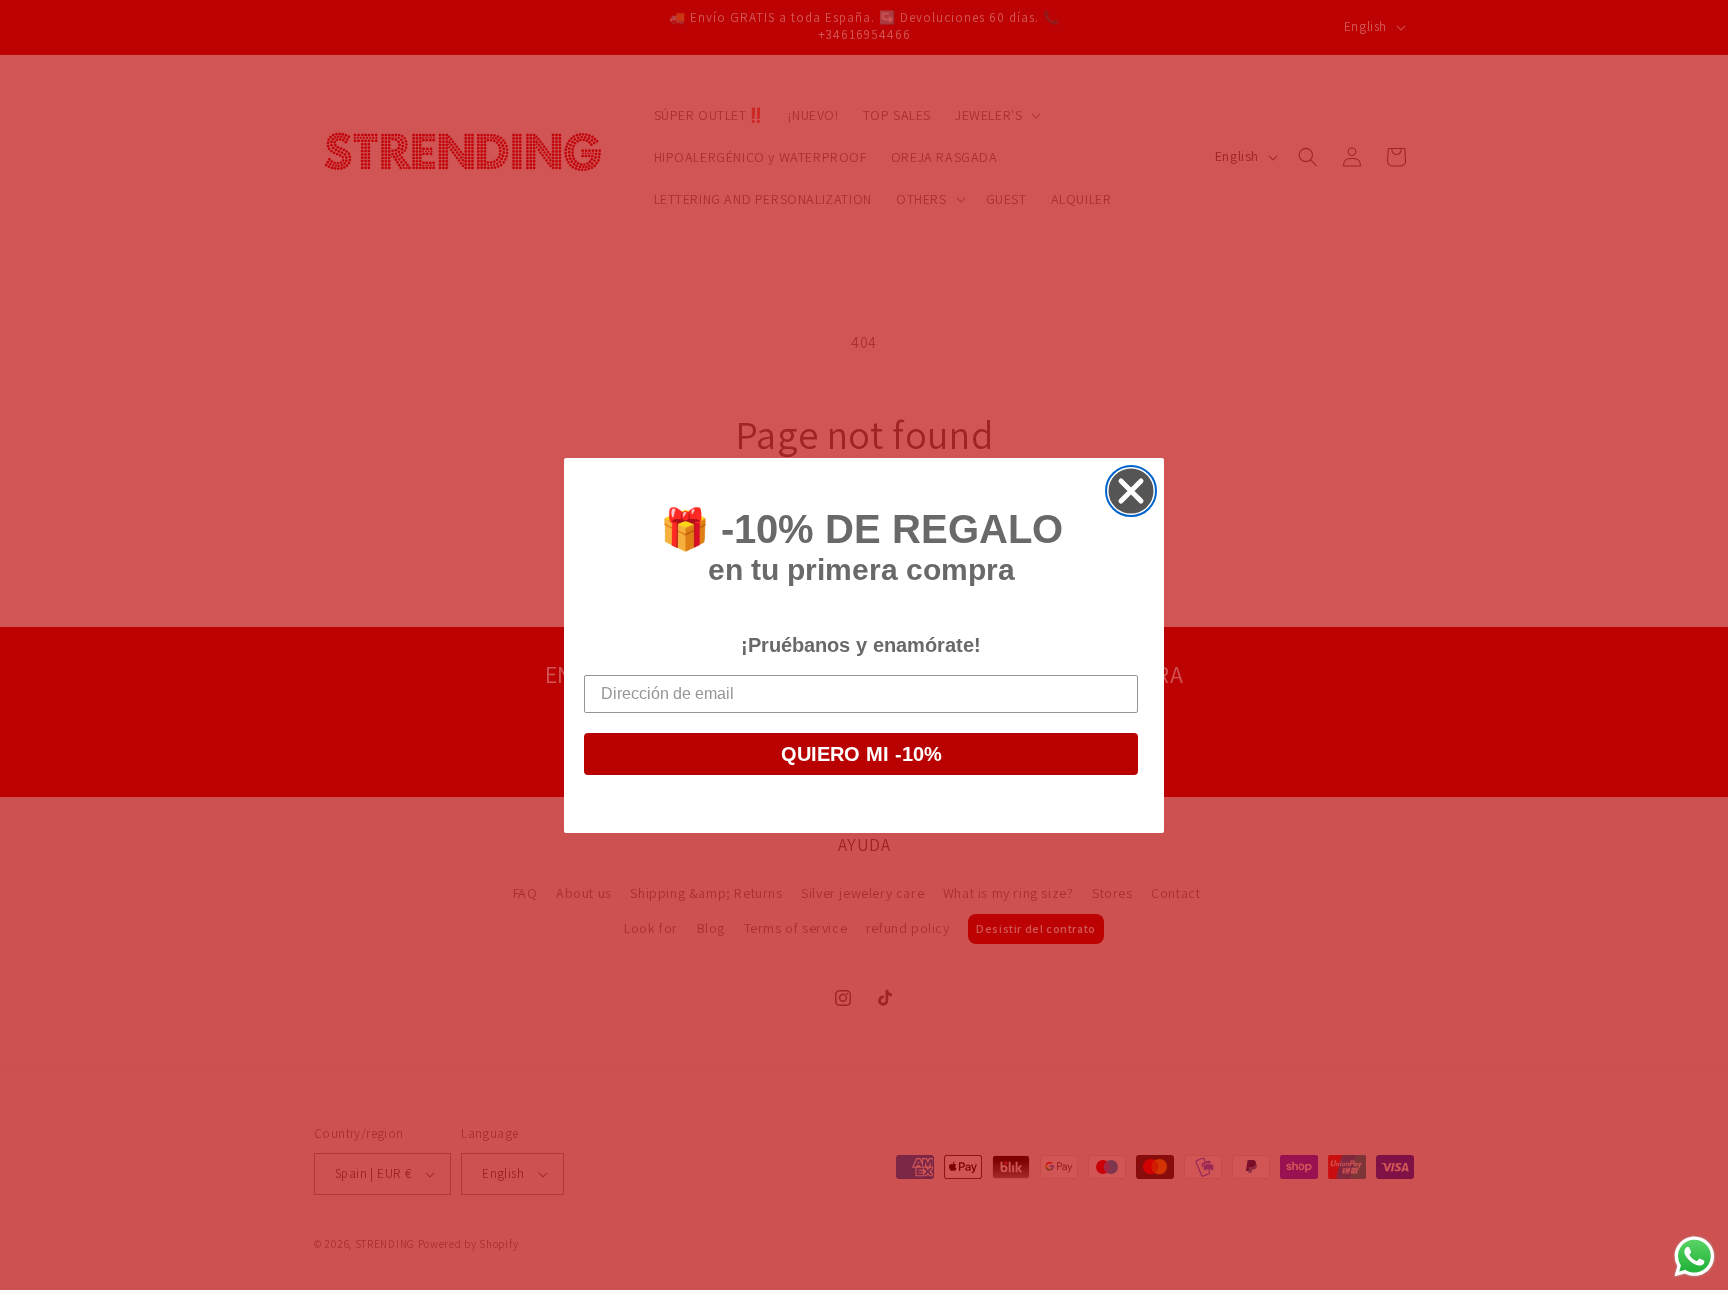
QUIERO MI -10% (861, 754)
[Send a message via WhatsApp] (1694, 1256)
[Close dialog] (1131, 491)
